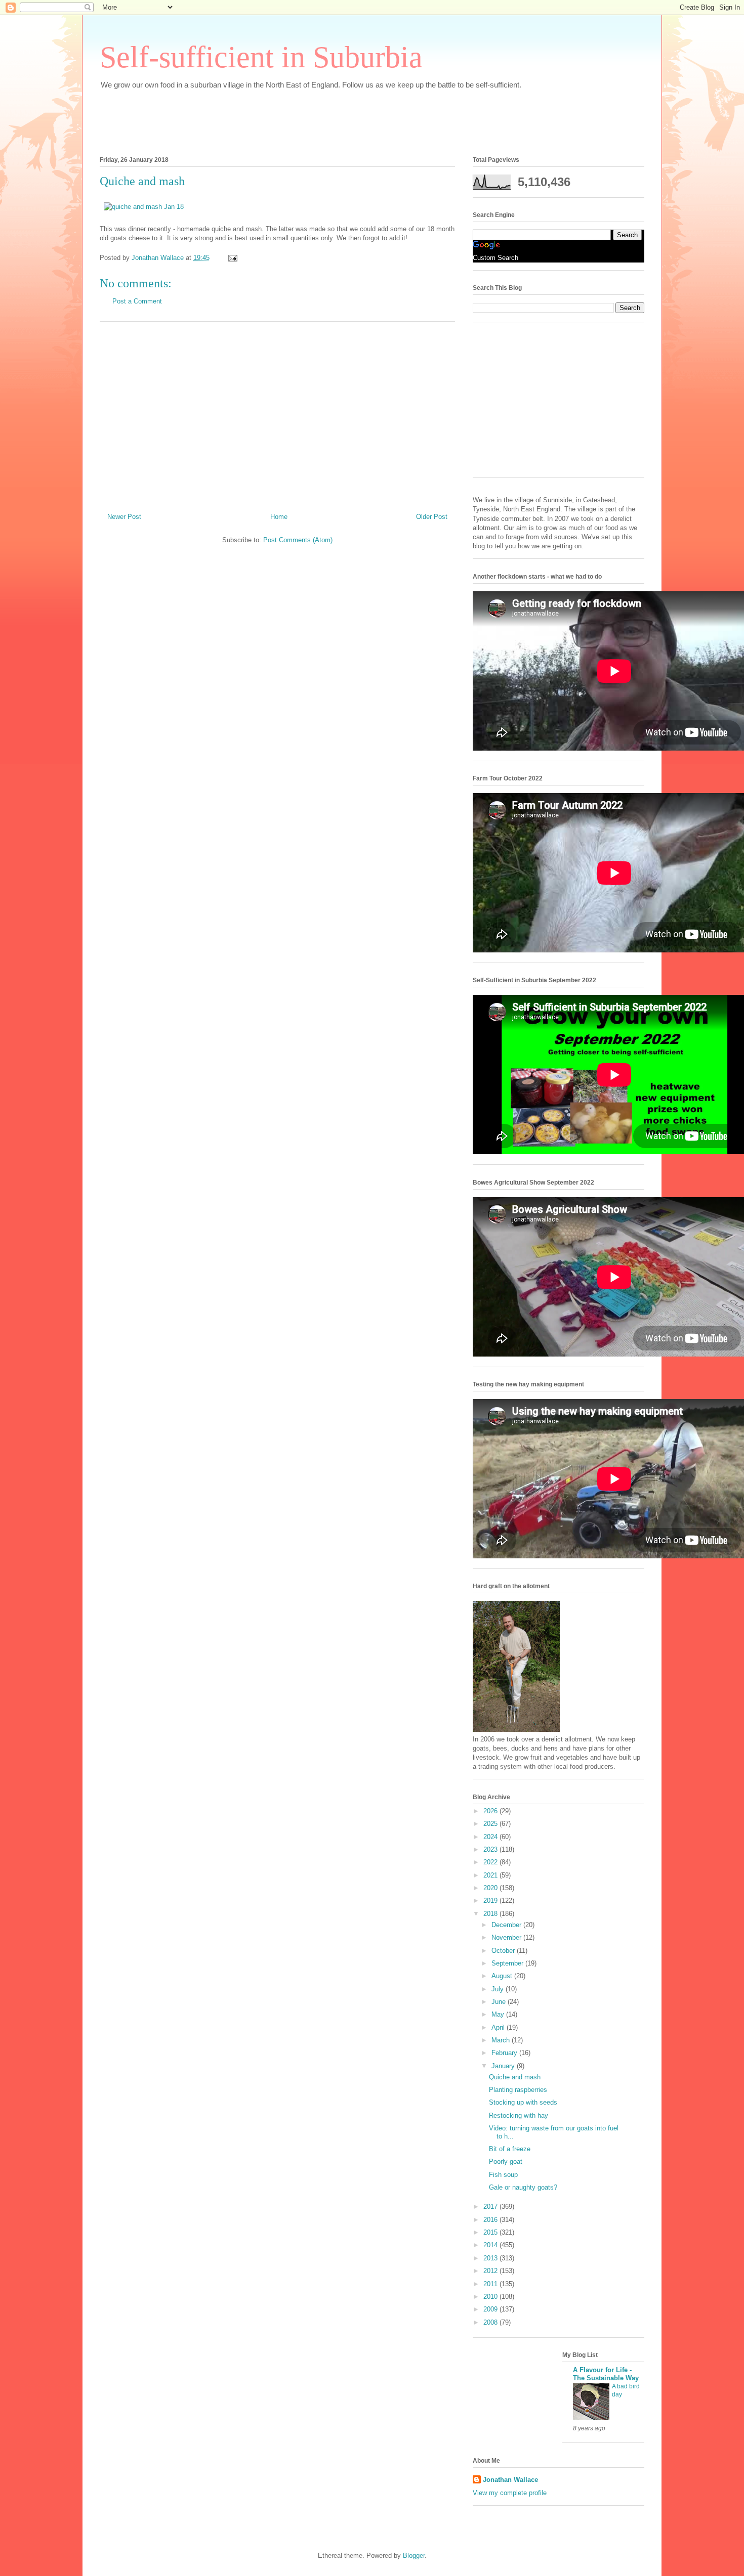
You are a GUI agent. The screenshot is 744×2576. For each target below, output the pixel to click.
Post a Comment (137, 301)
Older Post (432, 517)
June (500, 2002)
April (499, 2027)
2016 (491, 2220)
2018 (491, 1914)
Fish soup (503, 2175)
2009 (491, 2309)
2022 (491, 1862)
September (508, 1963)
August (503, 1976)
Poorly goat (506, 2162)
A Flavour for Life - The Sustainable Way (606, 2374)
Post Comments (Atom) (298, 540)
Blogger (414, 2556)
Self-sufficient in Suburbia (261, 57)
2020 (491, 1888)
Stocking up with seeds (523, 2102)
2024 (491, 1837)
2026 (491, 1811)
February (505, 2053)
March (502, 2040)
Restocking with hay (519, 2115)
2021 (491, 1875)
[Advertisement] (284, 120)
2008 (491, 2322)
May (499, 2014)
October (504, 1951)
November (507, 1937)
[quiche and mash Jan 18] (144, 207)
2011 (491, 2284)
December (507, 1925)
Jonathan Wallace (510, 2480)
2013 (491, 2258)
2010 (491, 2297)
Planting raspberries (518, 2090)
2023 (491, 1849)
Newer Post (124, 517)
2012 (491, 2271)
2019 (491, 1901)
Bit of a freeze (510, 2149)
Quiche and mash (515, 2077)
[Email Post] (232, 258)
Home (279, 517)
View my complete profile (510, 2493)
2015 (491, 2232)
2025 (491, 1824)
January (504, 2066)
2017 (491, 2207)
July (499, 1989)
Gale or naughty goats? (523, 2187)
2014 (491, 2245)
